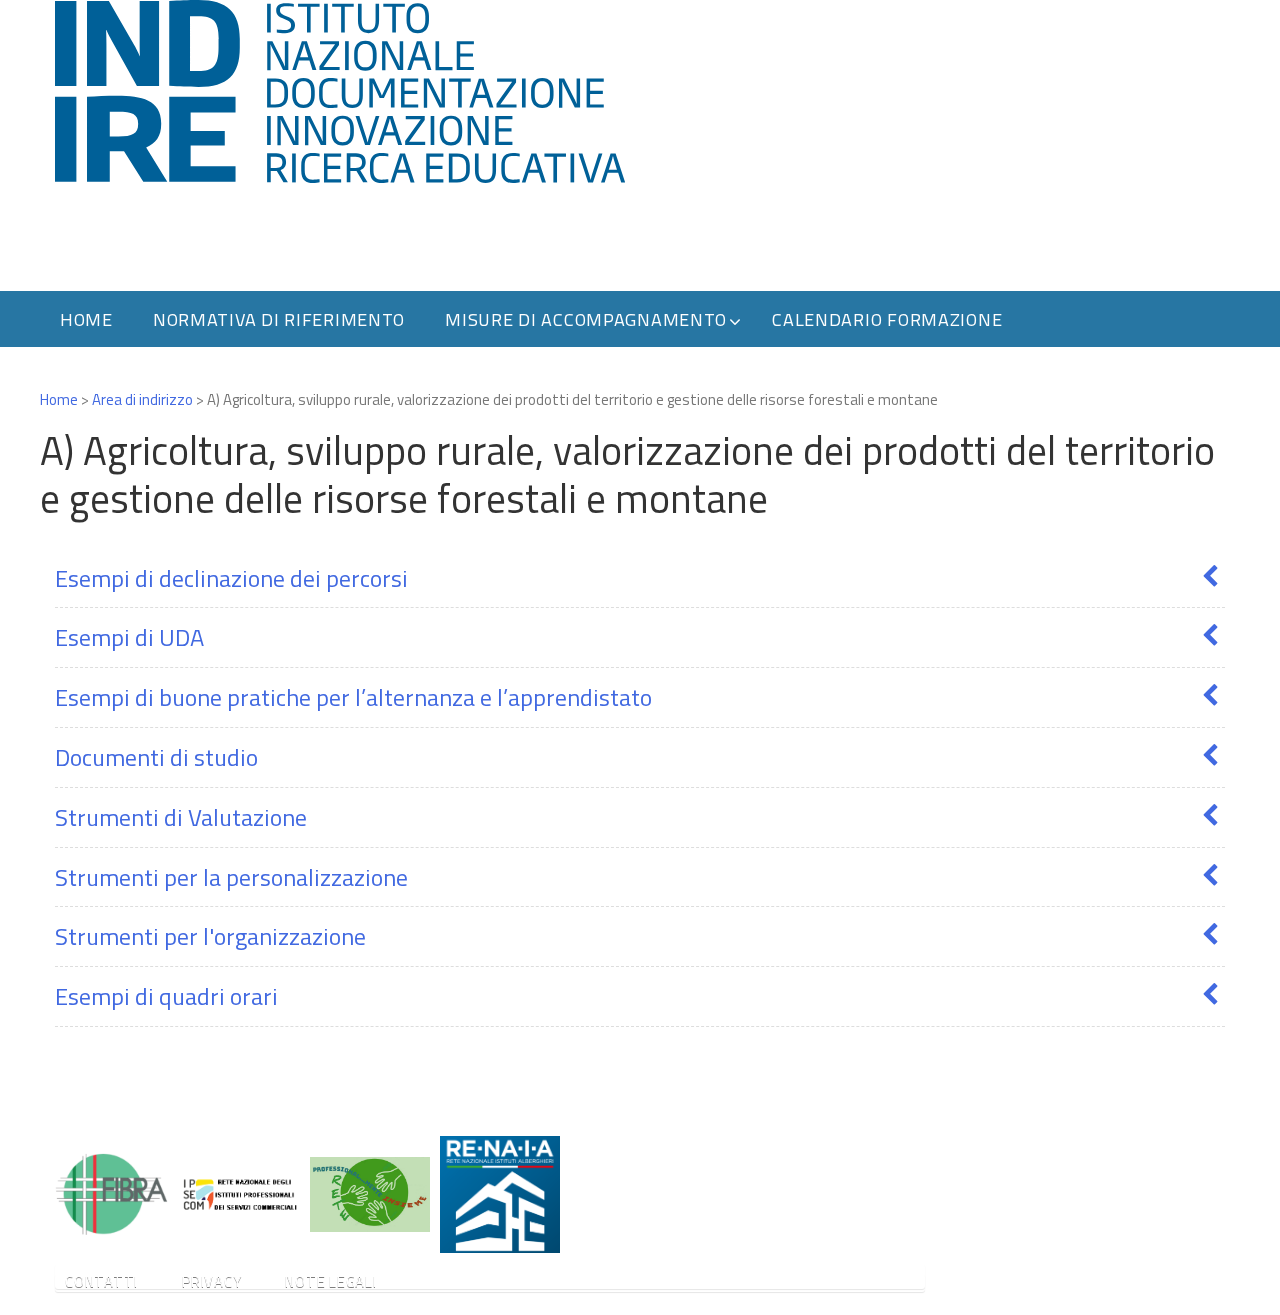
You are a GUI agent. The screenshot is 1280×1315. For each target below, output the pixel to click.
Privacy (211, 1281)
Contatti (101, 1281)
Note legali (330, 1281)
